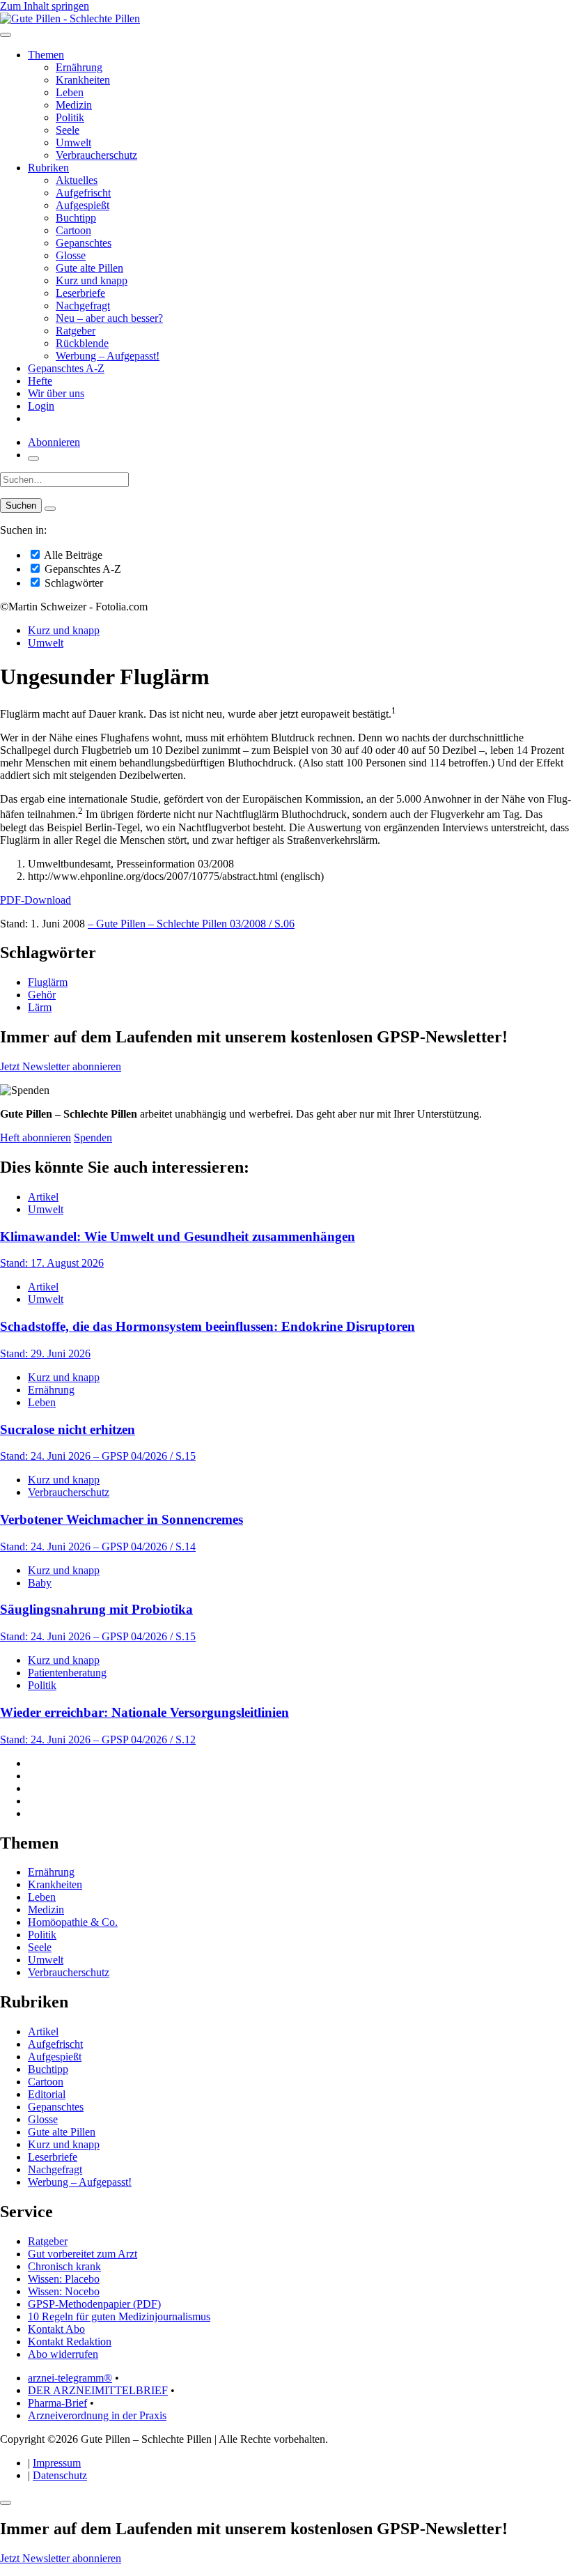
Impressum (57, 2463)
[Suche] (33, 458)
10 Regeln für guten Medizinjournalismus (119, 2316)
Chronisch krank (64, 2266)
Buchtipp (76, 218)
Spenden (93, 1137)
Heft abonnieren (36, 1137)
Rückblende (82, 343)
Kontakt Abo (56, 2329)
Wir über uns (56, 393)
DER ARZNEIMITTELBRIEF (98, 2390)
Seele (68, 130)
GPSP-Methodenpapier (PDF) (94, 2304)
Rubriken (48, 168)
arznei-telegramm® (70, 2378)
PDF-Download (36, 900)
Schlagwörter (72, 583)
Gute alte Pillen (89, 268)
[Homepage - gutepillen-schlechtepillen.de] (70, 18)
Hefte (40, 381)
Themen (46, 55)
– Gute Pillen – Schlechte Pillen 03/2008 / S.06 (191, 924)
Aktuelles (77, 180)
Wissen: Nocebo (64, 2291)
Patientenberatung (67, 1673)
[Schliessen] (6, 2503)
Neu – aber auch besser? (109, 318)
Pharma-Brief (57, 2403)
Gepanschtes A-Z (66, 368)
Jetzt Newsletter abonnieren (61, 1066)
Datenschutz (60, 2475)
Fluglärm (48, 982)
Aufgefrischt (83, 193)
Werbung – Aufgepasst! (108, 356)
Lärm (40, 1007)
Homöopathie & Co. (73, 1922)
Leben (70, 92)
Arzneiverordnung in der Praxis (97, 2415)
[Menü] (6, 35)
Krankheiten (83, 80)
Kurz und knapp (92, 280)
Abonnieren (54, 442)
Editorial (47, 2094)
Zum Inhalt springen (45, 6)
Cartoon (73, 230)
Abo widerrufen (63, 2354)
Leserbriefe (80, 293)
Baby (40, 1583)
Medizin (74, 105)
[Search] (50, 509)
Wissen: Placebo (64, 2279)
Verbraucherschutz (96, 155)
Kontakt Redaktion (70, 2342)
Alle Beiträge (72, 555)
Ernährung (79, 67)
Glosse (71, 255)
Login (41, 406)
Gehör (42, 995)
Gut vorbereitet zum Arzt (83, 2254)
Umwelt (73, 142)
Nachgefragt (83, 306)
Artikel (43, 1197)
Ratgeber (76, 331)
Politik (70, 117)
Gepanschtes (84, 243)
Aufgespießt (83, 205)
